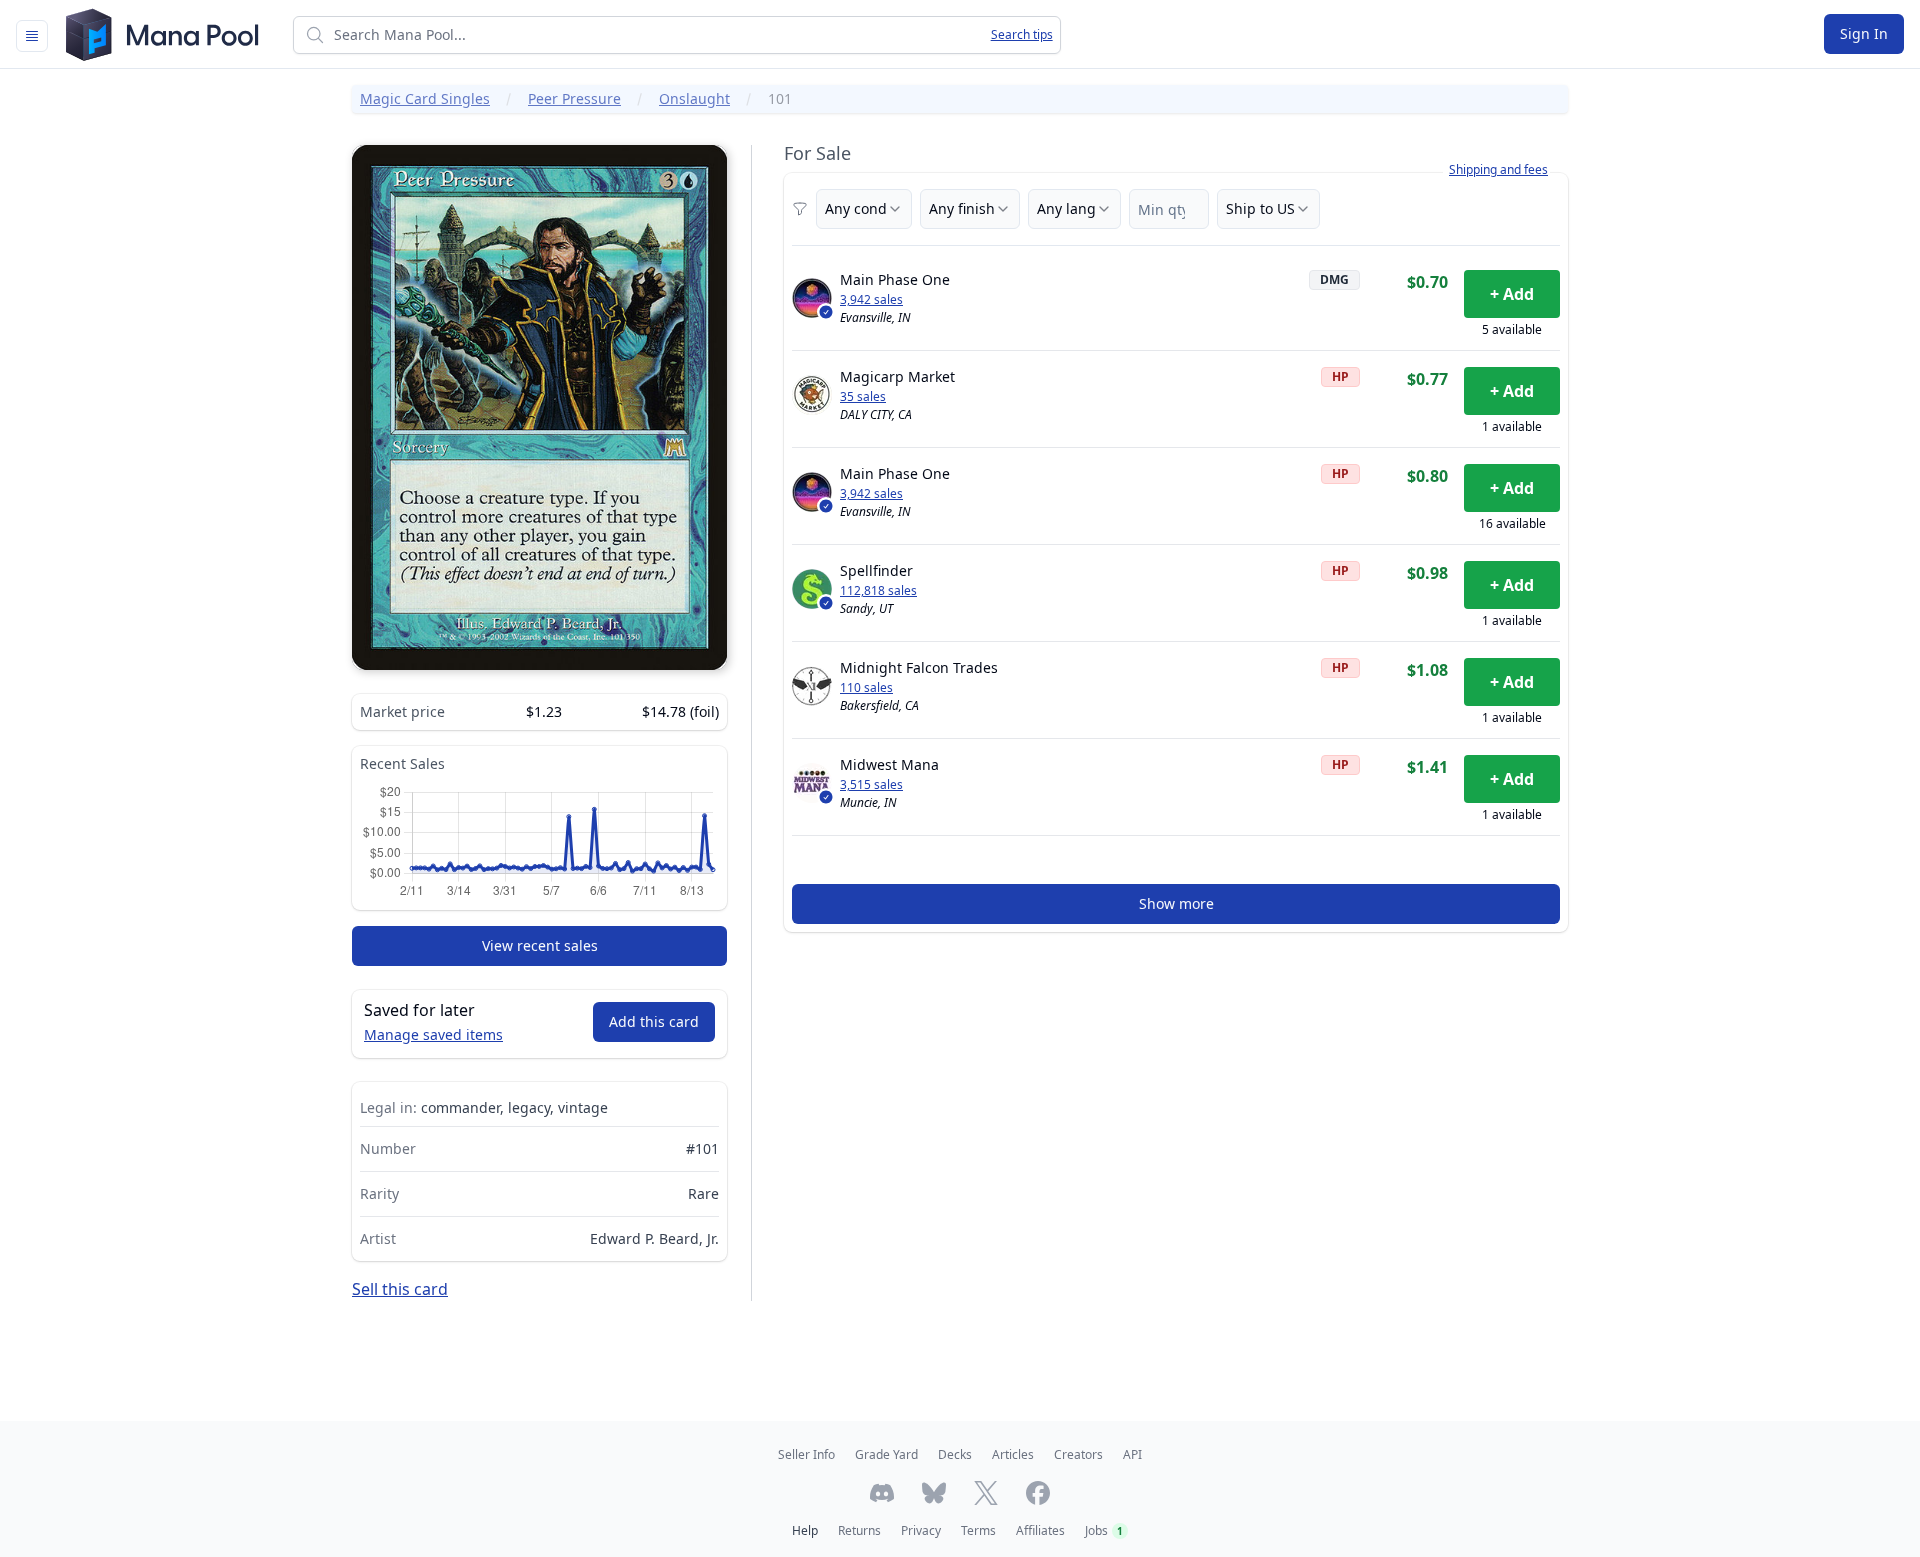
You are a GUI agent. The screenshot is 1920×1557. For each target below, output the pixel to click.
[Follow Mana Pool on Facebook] (1038, 1493)
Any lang (1066, 208)
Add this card (654, 1021)
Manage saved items (433, 1034)
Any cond (856, 208)
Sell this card (400, 1289)
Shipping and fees (1498, 170)
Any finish (962, 208)
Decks (955, 1454)
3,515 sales (871, 785)
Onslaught (694, 98)
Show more (1176, 903)
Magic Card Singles (425, 98)
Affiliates (1040, 1530)
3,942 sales (871, 300)
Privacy (921, 1530)
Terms (978, 1530)
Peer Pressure (574, 98)
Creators (1078, 1454)
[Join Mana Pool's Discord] (882, 1493)
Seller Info (806, 1454)
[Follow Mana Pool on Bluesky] (934, 1493)
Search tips (1022, 35)
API (1132, 1454)
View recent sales (540, 945)
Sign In (1864, 33)
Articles (1013, 1454)
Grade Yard (886, 1454)
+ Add (1512, 294)
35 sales (863, 397)
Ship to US (1260, 208)
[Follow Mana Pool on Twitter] (986, 1493)
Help (805, 1530)
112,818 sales (878, 591)
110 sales (866, 688)
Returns (859, 1530)
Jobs (1104, 1530)
